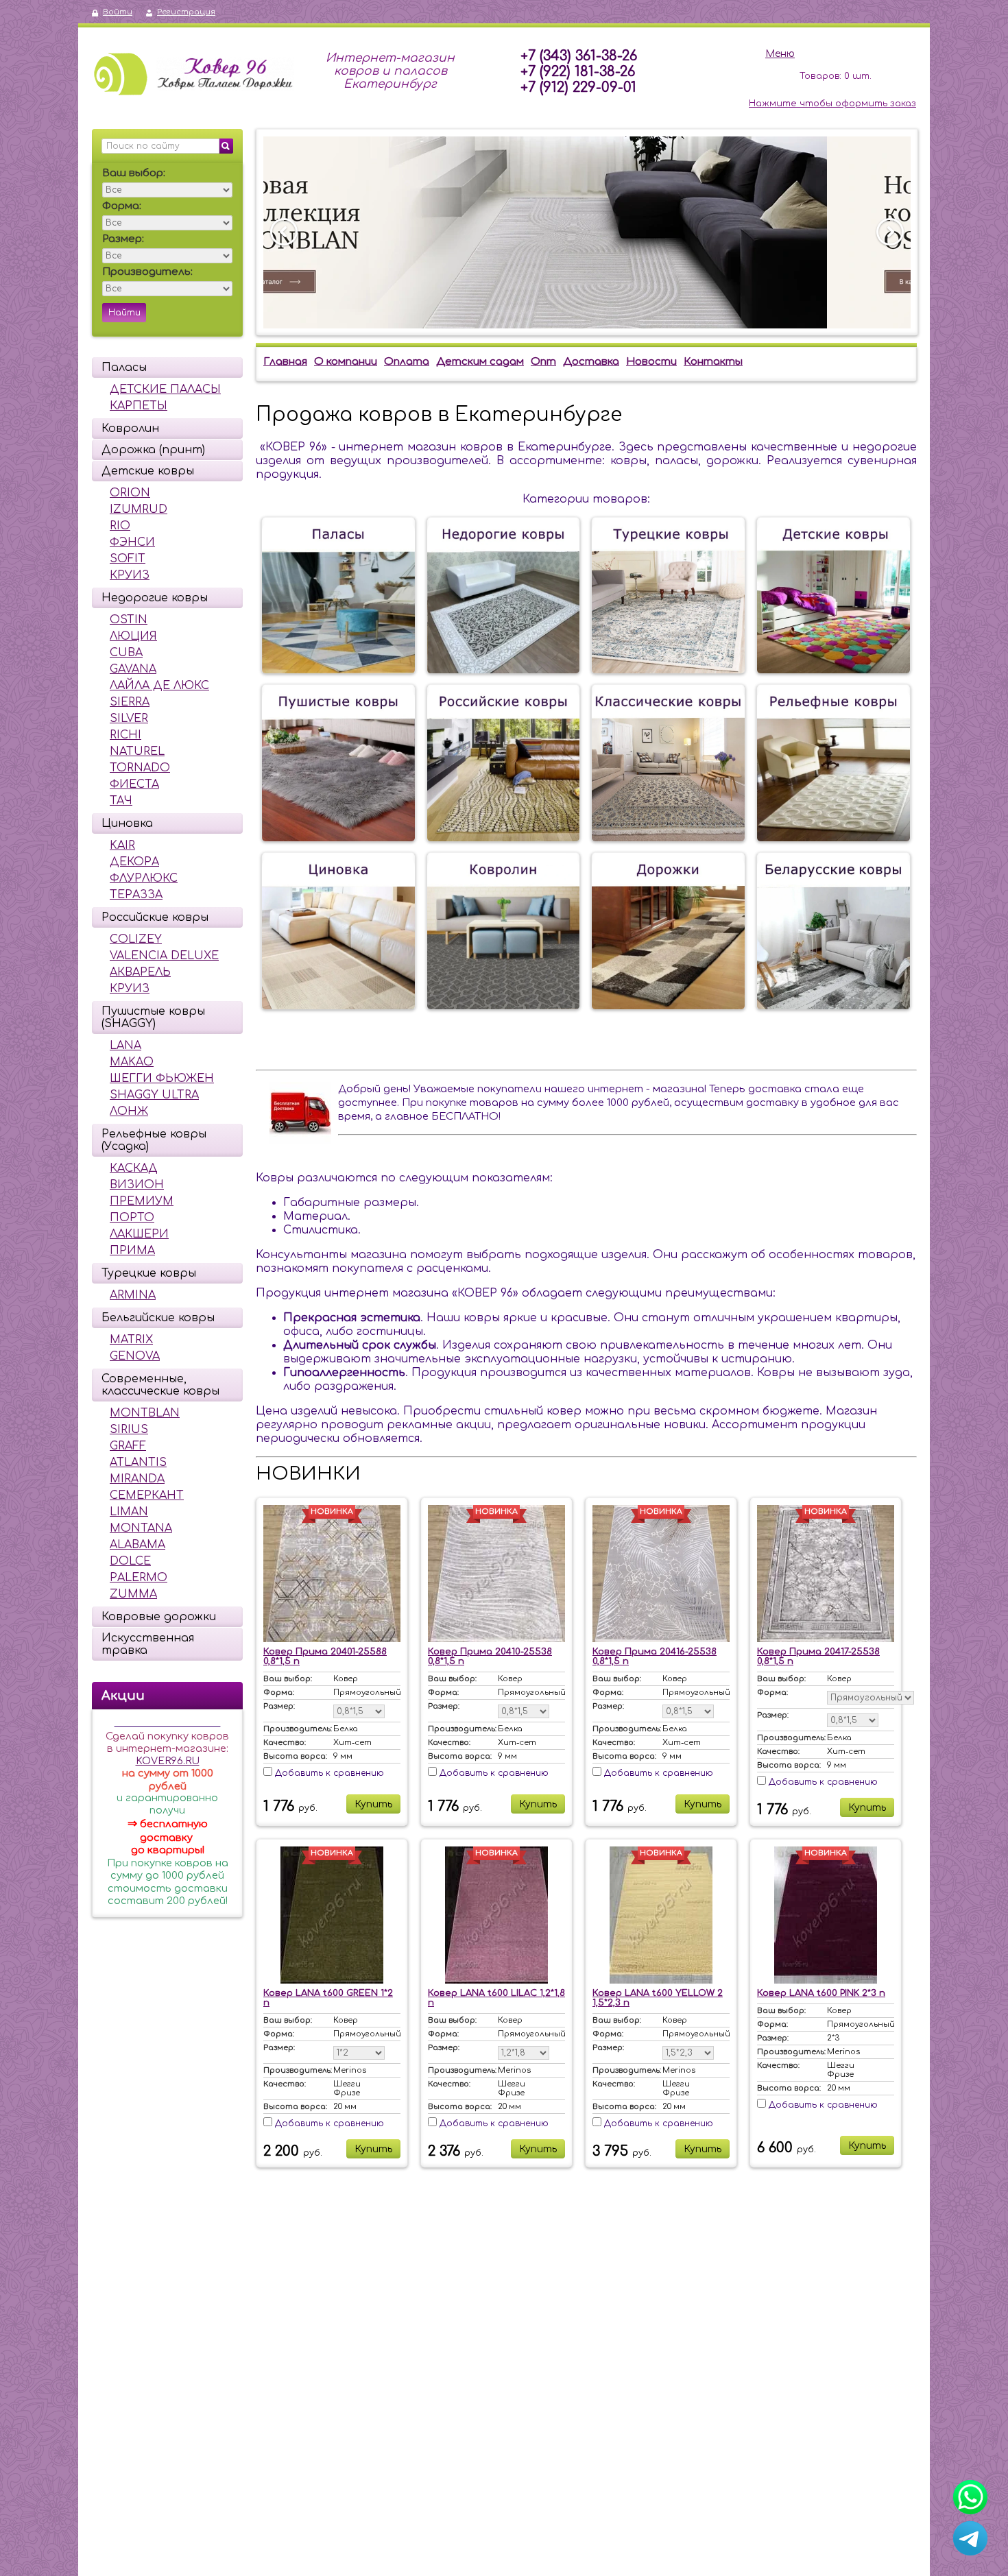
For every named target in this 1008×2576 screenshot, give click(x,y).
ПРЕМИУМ (142, 1201)
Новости (651, 362)
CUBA (126, 653)
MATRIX (131, 1340)
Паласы (124, 368)
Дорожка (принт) (153, 450)
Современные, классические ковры (160, 1385)
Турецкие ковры (149, 1273)
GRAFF (128, 1446)
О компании (346, 362)
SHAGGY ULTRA (154, 1095)
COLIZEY (136, 939)
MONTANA (141, 1528)
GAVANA (133, 669)
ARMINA (133, 1295)
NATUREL (137, 751)
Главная (285, 362)
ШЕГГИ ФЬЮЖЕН (162, 1079)
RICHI (125, 735)
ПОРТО (132, 1218)
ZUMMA (133, 1594)
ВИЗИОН (137, 1185)
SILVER (129, 719)
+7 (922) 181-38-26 (578, 72)
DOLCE (130, 1561)
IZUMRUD (139, 509)
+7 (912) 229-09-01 (578, 87)
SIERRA (130, 702)
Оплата (407, 362)
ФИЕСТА (134, 784)
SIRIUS (129, 1430)
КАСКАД (134, 1168)
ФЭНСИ (132, 542)
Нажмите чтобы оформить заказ (832, 104)
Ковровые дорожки (159, 1617)
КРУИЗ (130, 575)
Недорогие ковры (155, 598)
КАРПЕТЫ (139, 406)
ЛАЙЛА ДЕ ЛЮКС (159, 686)
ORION (130, 493)
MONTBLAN (145, 1413)
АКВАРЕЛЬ (140, 972)
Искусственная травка (148, 1644)
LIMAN (129, 1512)
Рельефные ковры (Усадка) (154, 1140)
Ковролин (130, 429)
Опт (543, 362)
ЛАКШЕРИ (139, 1234)
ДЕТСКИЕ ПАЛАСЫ (165, 389)
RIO (120, 526)
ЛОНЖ (129, 1111)
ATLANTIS (138, 1462)
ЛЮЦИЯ (133, 636)
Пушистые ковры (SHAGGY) (153, 1018)
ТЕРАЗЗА (136, 895)
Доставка (591, 362)
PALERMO (139, 1578)
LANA (125, 1046)
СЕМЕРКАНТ (147, 1495)
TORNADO (140, 768)
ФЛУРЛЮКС (144, 878)
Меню (780, 54)
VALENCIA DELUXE (164, 956)
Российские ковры (155, 917)
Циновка (127, 823)
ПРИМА (132, 1251)
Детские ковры (148, 471)
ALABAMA (137, 1545)
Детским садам (480, 362)
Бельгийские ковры (158, 1318)
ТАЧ (121, 801)
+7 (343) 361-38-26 (579, 56)
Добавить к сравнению (328, 1773)
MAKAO (132, 1062)
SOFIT (128, 559)
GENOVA (135, 1356)
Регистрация (186, 12)
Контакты (713, 362)
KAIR (122, 845)
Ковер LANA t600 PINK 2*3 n (821, 1993)
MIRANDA (137, 1479)
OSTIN (129, 620)
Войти (118, 12)
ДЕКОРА (134, 862)
